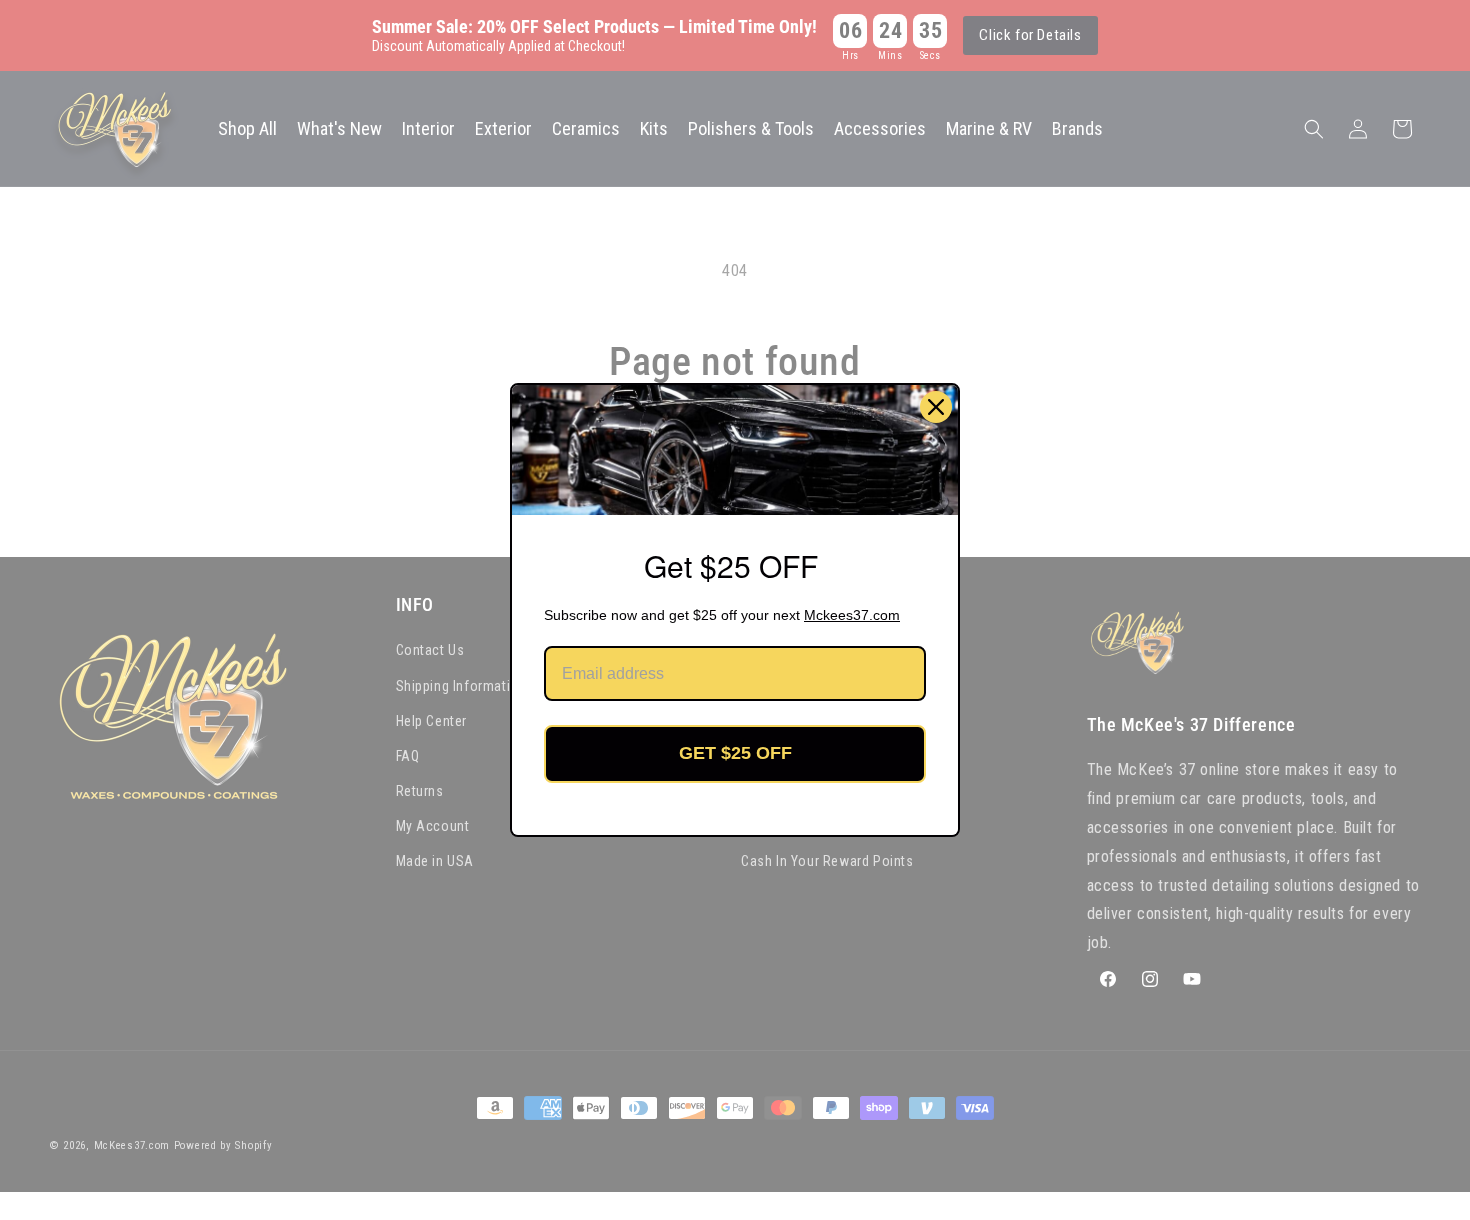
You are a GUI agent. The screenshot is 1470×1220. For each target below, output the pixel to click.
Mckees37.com (852, 615)
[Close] (936, 407)
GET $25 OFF (735, 753)
